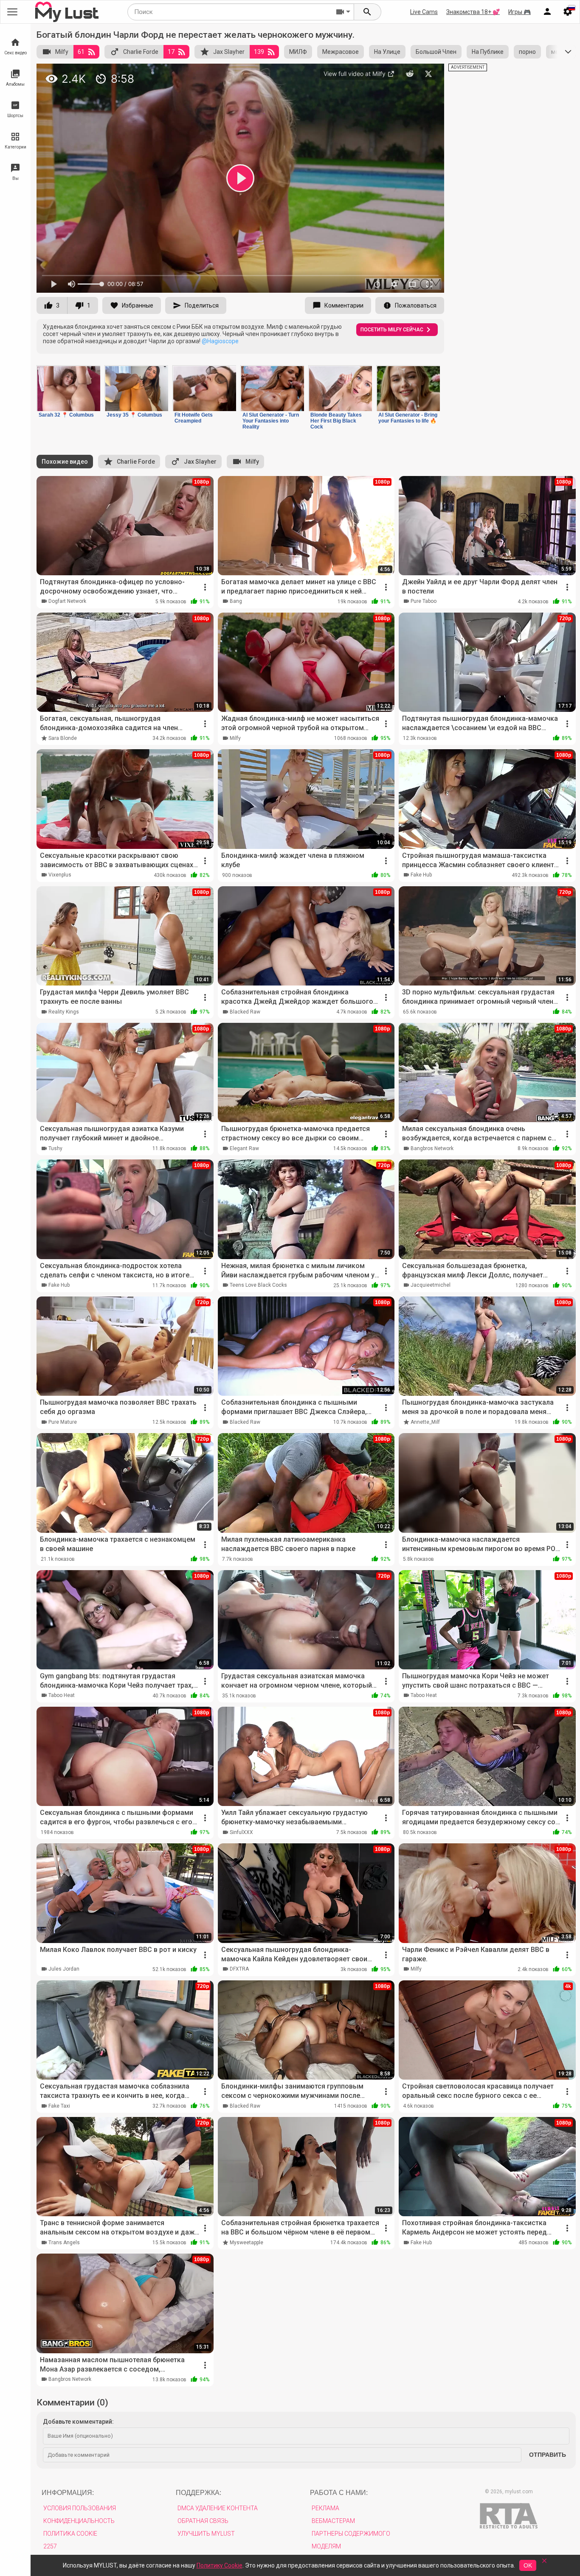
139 (259, 52)
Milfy (62, 52)
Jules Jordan (64, 1969)
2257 (50, 2546)
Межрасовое (341, 52)
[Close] (544, 2563)
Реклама (325, 2508)
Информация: (68, 2493)
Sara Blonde (63, 738)
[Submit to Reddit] (410, 74)
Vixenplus (60, 875)
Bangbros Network (432, 1148)
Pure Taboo (424, 601)
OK (528, 2565)
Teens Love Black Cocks (258, 1285)
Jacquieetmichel (431, 1285)
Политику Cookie (220, 2565)
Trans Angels (64, 2243)
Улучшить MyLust (206, 2534)
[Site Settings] (568, 12)
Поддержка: (198, 2493)
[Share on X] (428, 74)
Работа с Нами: (339, 2493)
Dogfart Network (67, 601)
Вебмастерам (333, 2521)
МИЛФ (298, 52)
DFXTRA (239, 1969)
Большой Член (436, 52)
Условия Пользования (80, 2508)
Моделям (326, 2546)
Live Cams (424, 12)
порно (527, 52)
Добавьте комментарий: (78, 2422)
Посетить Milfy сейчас (392, 330)
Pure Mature (63, 1422)
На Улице (387, 52)
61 (81, 52)
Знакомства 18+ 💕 (473, 12)
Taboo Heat (62, 1695)
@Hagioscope (220, 341)
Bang (236, 601)
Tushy (55, 1148)
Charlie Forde (141, 52)
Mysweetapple (246, 2243)
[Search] (368, 12)
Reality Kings (64, 1012)
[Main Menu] (12, 12)
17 (171, 52)
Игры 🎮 (519, 12)
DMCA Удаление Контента (218, 2508)
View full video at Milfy (355, 74)
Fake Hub (421, 875)
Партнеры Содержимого (351, 2534)
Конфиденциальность (79, 2521)
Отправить (548, 2455)
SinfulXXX (241, 1832)
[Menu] (547, 12)
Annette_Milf (425, 1422)
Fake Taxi (59, 2106)
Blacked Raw (245, 1012)
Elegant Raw (244, 1148)
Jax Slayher (229, 52)
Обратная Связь (203, 2521)
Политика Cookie (70, 2534)
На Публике (488, 52)
